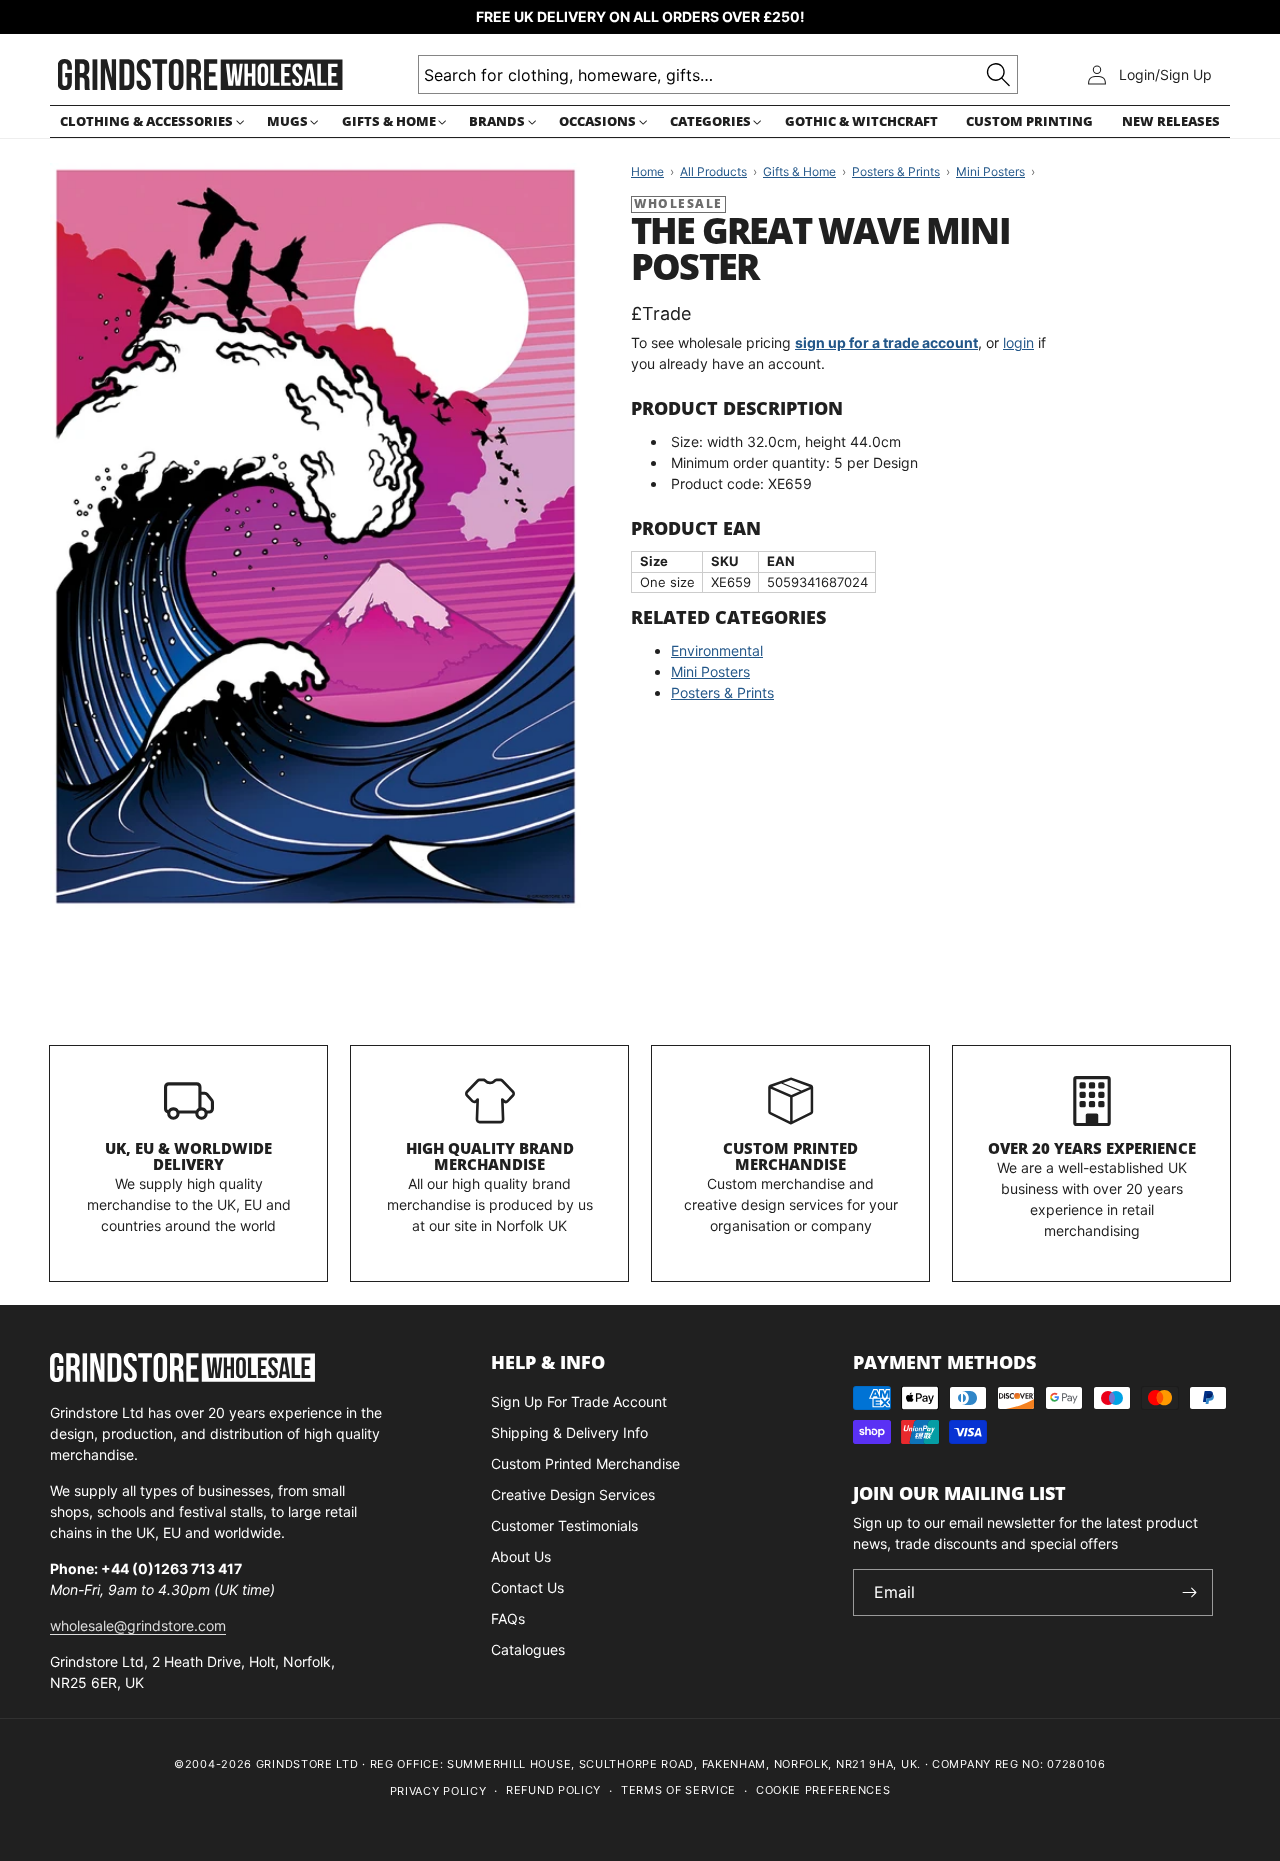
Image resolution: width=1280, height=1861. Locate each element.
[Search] (998, 74)
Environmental (717, 650)
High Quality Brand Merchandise (490, 1156)
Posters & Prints (722, 692)
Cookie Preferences (823, 1790)
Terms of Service (678, 1790)
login (1018, 342)
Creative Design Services (573, 1494)
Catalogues (528, 1649)
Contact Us (527, 1587)
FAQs (508, 1618)
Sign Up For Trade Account (579, 1401)
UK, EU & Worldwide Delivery (188, 1156)
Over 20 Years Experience (1092, 1148)
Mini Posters (710, 671)
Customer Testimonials (564, 1525)
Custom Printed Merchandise (790, 1156)
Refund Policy (553, 1790)
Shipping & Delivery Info (569, 1432)
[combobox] (718, 74)
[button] (149, 121)
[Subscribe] (1190, 1592)
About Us (521, 1556)
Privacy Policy (438, 1791)
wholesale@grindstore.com (138, 1625)
